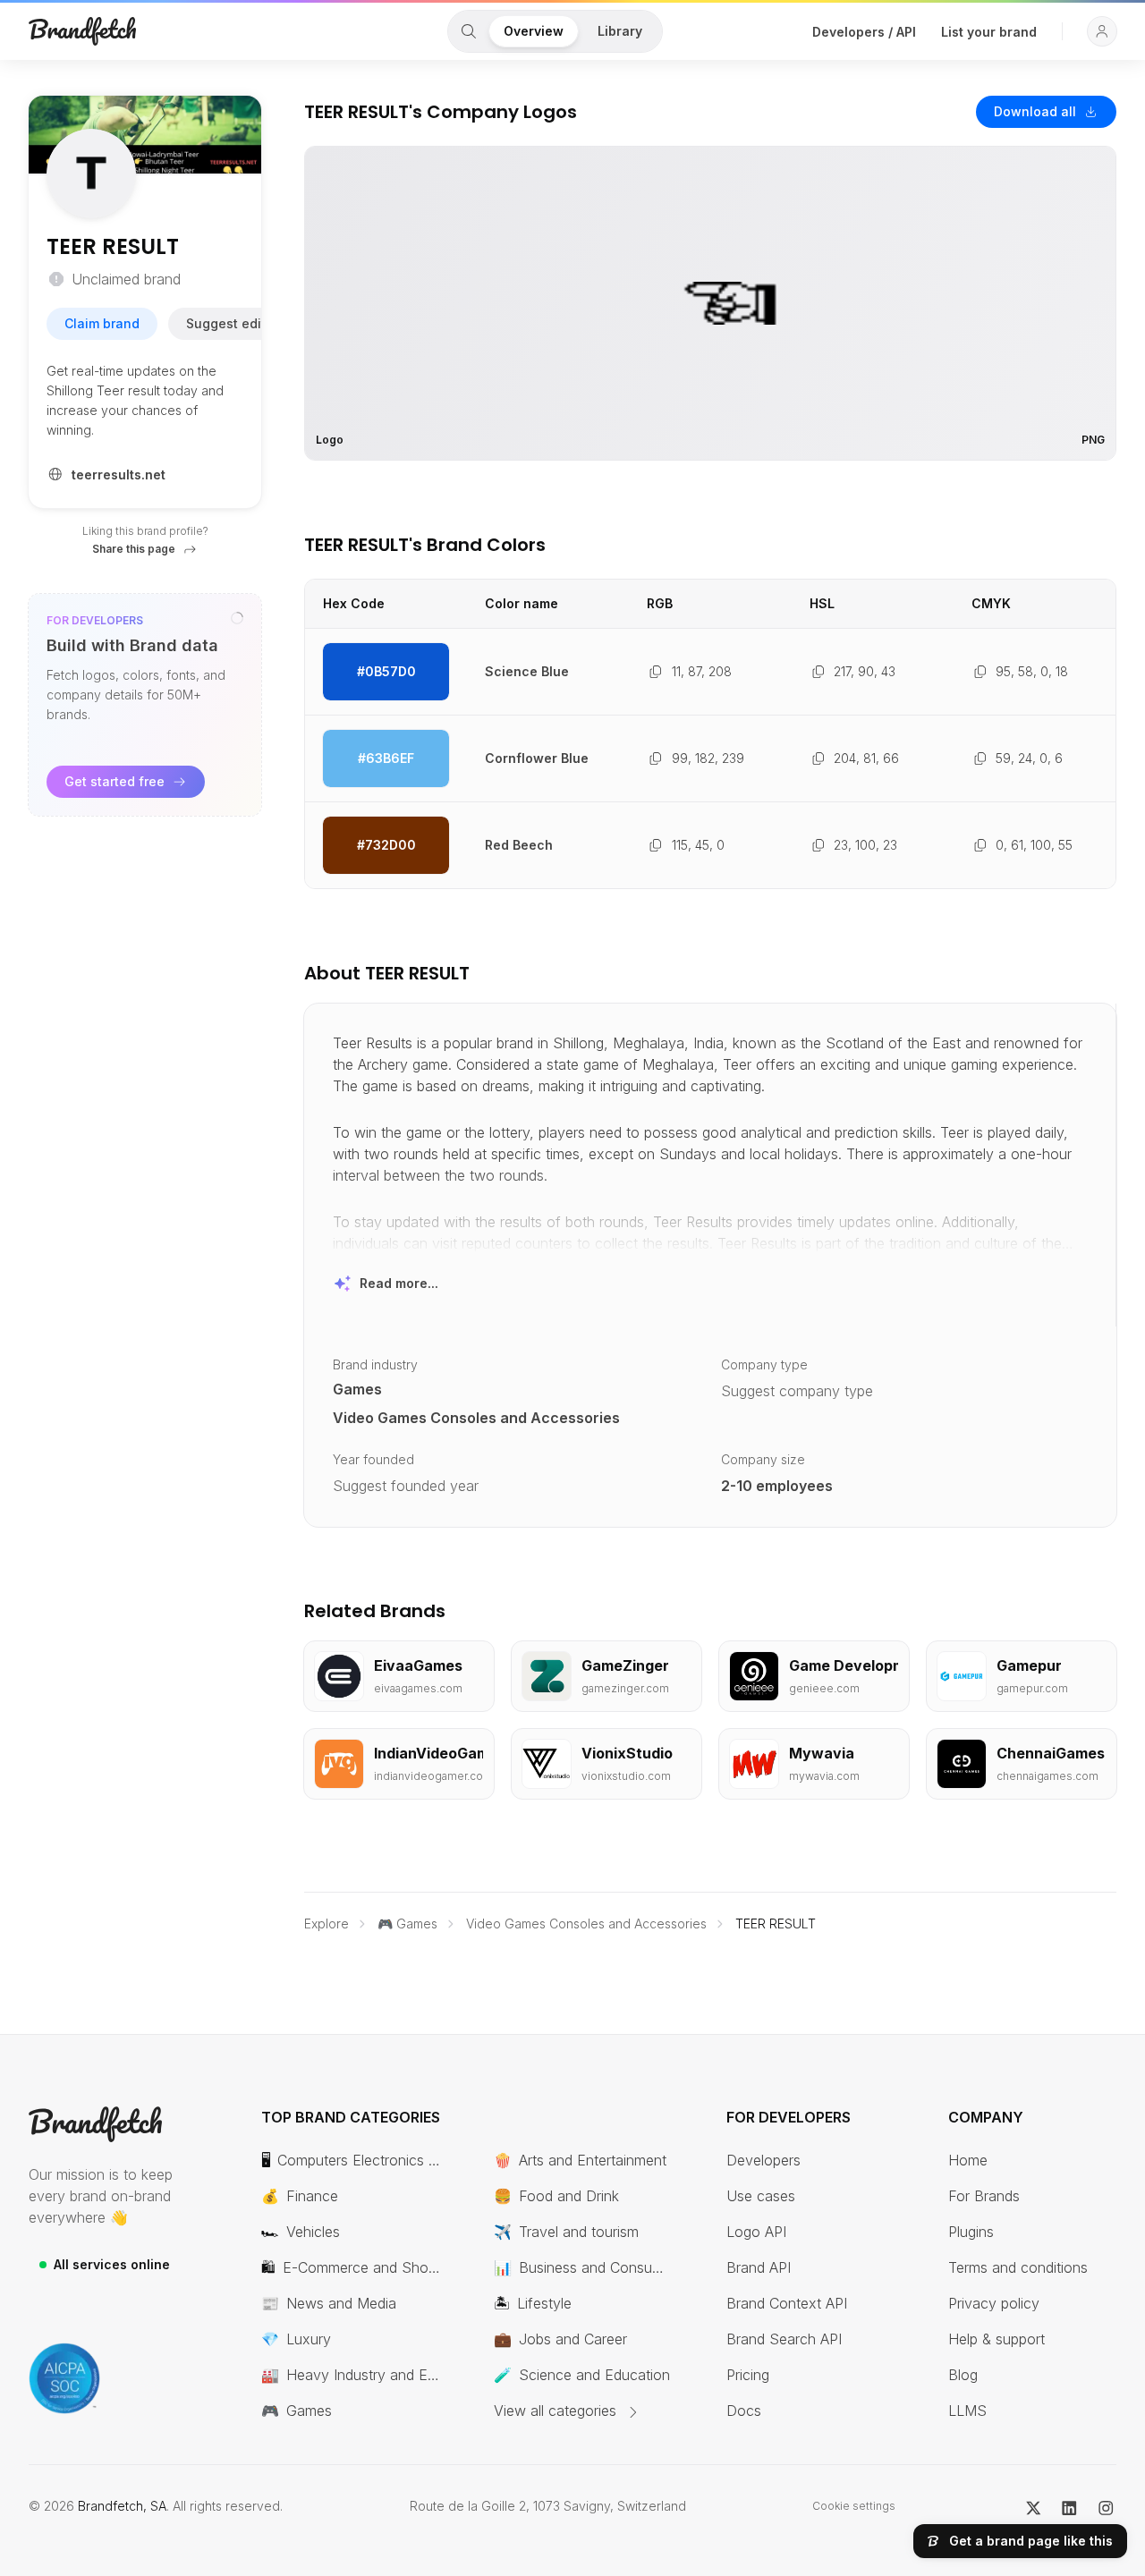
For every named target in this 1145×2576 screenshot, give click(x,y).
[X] (1034, 2506)
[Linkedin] (1069, 2506)
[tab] (469, 31)
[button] (1102, 31)
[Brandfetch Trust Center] (64, 2378)
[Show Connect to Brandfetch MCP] (237, 618)
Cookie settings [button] (854, 2506)
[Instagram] (1106, 2506)
